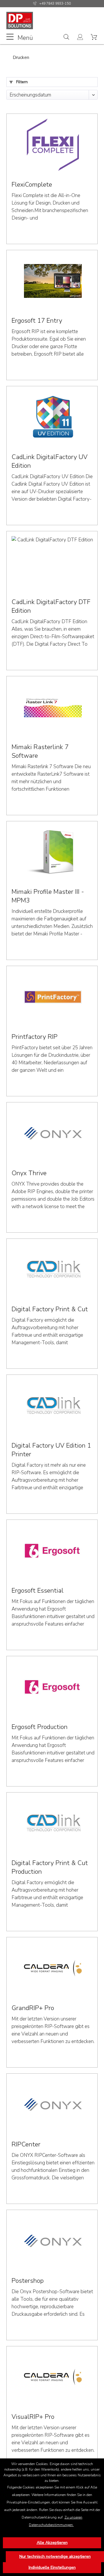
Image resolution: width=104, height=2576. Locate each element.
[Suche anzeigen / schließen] (66, 38)
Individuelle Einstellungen (52, 2567)
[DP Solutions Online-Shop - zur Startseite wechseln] (20, 21)
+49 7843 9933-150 (55, 3)
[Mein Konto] (81, 38)
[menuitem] (20, 37)
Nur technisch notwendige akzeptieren (55, 2557)
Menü (25, 37)
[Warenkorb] (95, 38)
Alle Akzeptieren (52, 2543)
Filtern (21, 82)
